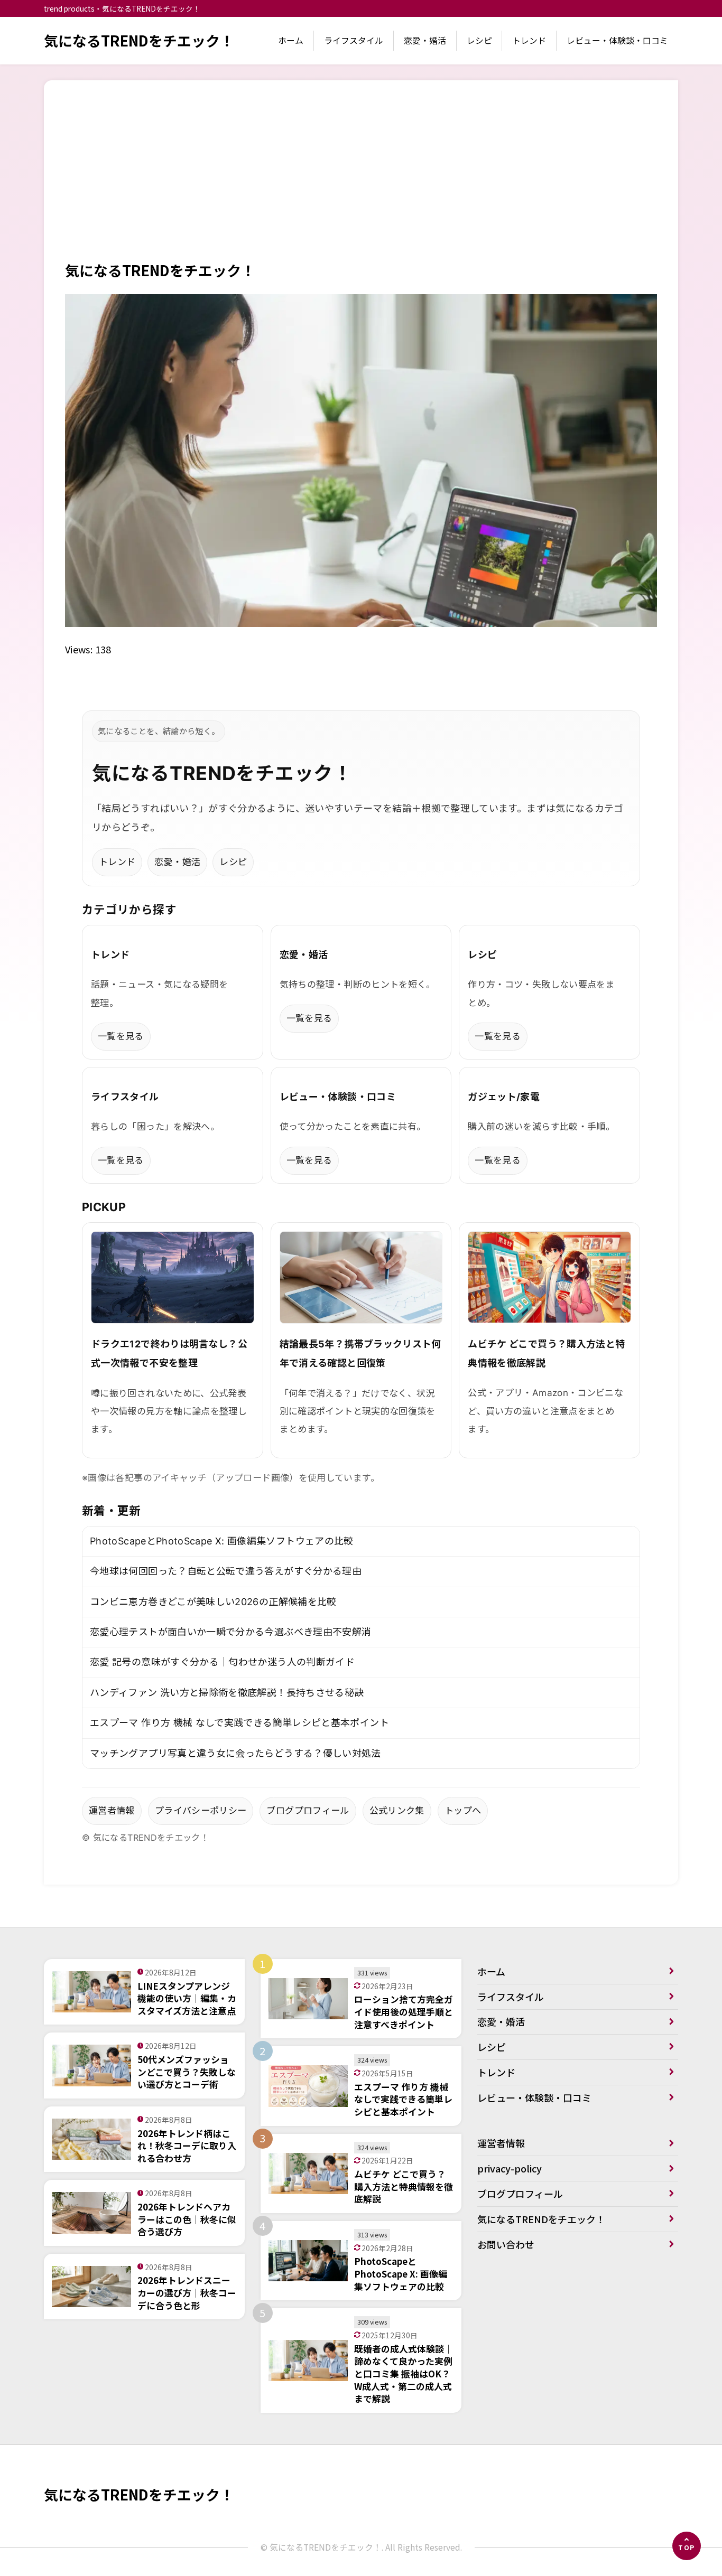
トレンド (529, 40)
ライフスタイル (354, 40)
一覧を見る (121, 1036)
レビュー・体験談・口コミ (617, 40)
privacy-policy (510, 2168)
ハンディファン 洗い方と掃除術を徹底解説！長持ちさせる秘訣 (227, 1693)
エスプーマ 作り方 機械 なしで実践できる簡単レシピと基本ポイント (239, 1723)
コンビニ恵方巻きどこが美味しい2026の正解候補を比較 (213, 1602)
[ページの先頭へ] (687, 2546)
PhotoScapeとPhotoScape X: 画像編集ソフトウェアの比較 (222, 1541)
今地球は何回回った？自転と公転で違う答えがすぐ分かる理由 (226, 1571)
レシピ (479, 40)
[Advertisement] (361, 181)
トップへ (463, 1810)
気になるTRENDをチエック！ (139, 40)
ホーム (291, 40)
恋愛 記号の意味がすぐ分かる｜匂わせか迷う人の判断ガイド (222, 1662)
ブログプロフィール (308, 1810)
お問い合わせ (506, 2244)
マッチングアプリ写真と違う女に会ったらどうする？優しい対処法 (235, 1753)
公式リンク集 (397, 1810)
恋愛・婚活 (425, 40)
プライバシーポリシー (201, 1810)
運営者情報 (112, 1810)
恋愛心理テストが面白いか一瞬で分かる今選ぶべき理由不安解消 (230, 1632)
